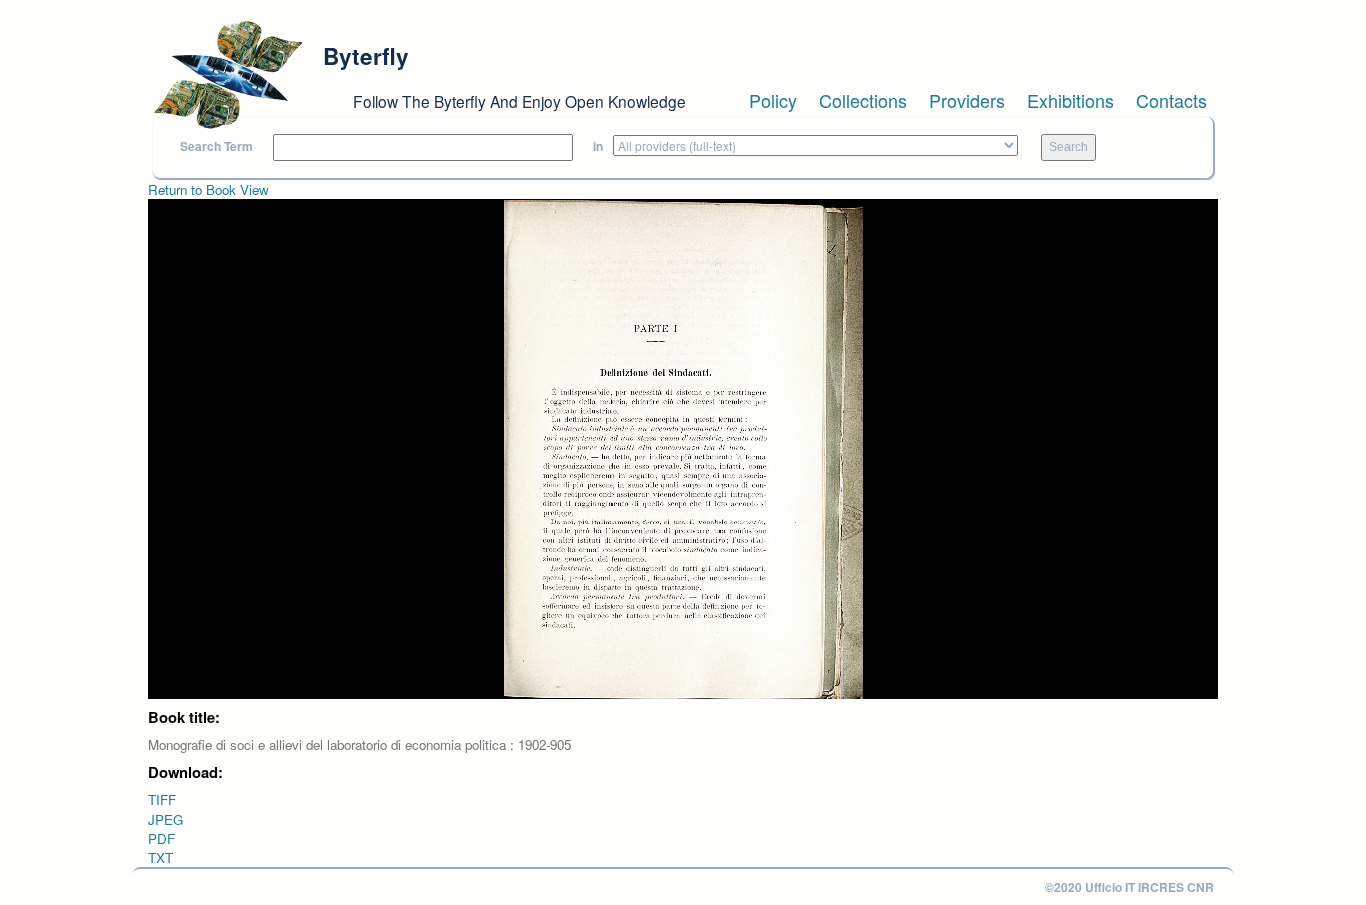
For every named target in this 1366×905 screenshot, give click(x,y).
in (598, 146)
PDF (161, 838)
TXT (160, 857)
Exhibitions (1070, 100)
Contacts (1171, 100)
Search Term (216, 146)
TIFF (162, 799)
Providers (967, 100)
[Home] (228, 75)
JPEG (165, 819)
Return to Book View (208, 189)
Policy (773, 100)
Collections (863, 100)
